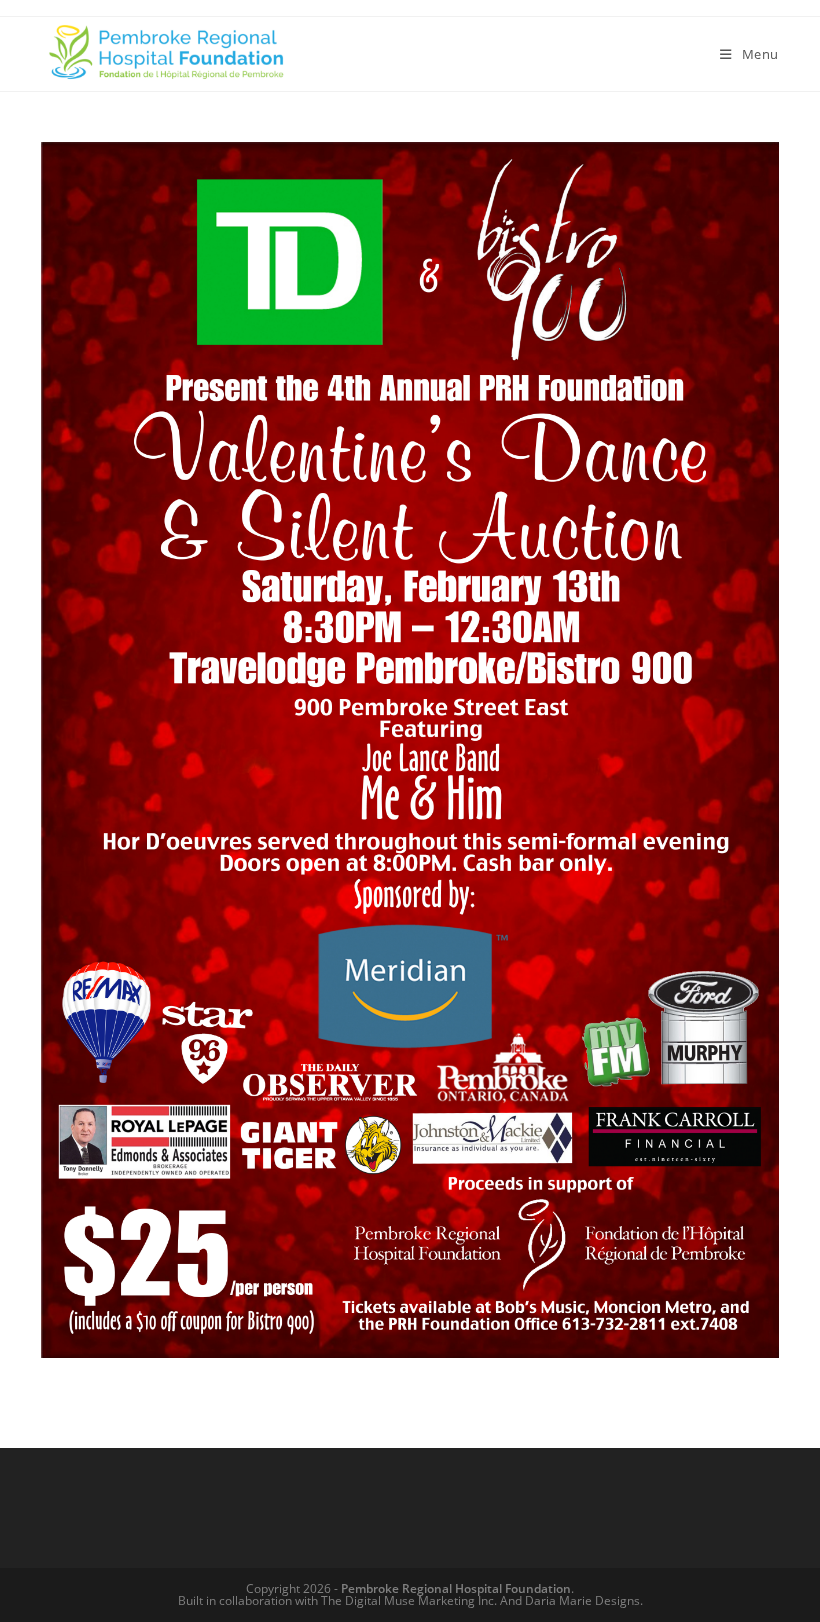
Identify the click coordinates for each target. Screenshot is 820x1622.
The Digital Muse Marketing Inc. (409, 1600)
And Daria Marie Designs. (571, 1600)
